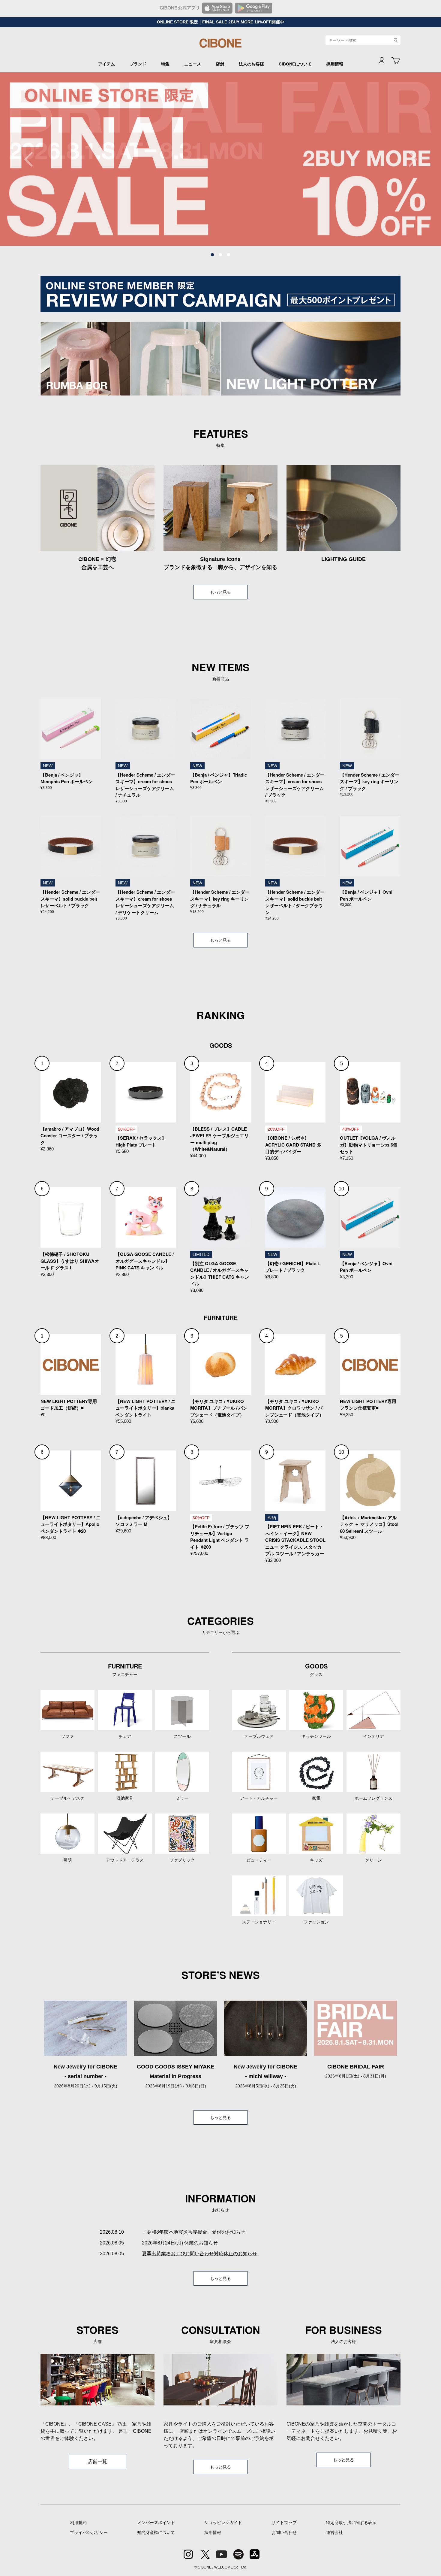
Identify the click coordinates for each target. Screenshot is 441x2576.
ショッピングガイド (223, 2523)
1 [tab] (212, 255)
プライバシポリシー (89, 2532)
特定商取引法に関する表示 (351, 2523)
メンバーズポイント (156, 2523)
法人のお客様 (251, 64)
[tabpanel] (220, 159)
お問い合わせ (284, 2532)
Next (409, 159)
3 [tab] (229, 255)
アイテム (106, 64)
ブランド (138, 64)
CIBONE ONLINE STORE (220, 46)
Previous (31, 159)
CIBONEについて (295, 64)
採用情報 (335, 64)
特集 (165, 64)
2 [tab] (220, 255)
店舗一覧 (97, 2461)
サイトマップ (284, 2523)
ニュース (193, 64)
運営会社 (334, 2532)
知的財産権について (156, 2532)
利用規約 (78, 2523)
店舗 (220, 64)
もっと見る (220, 592)
